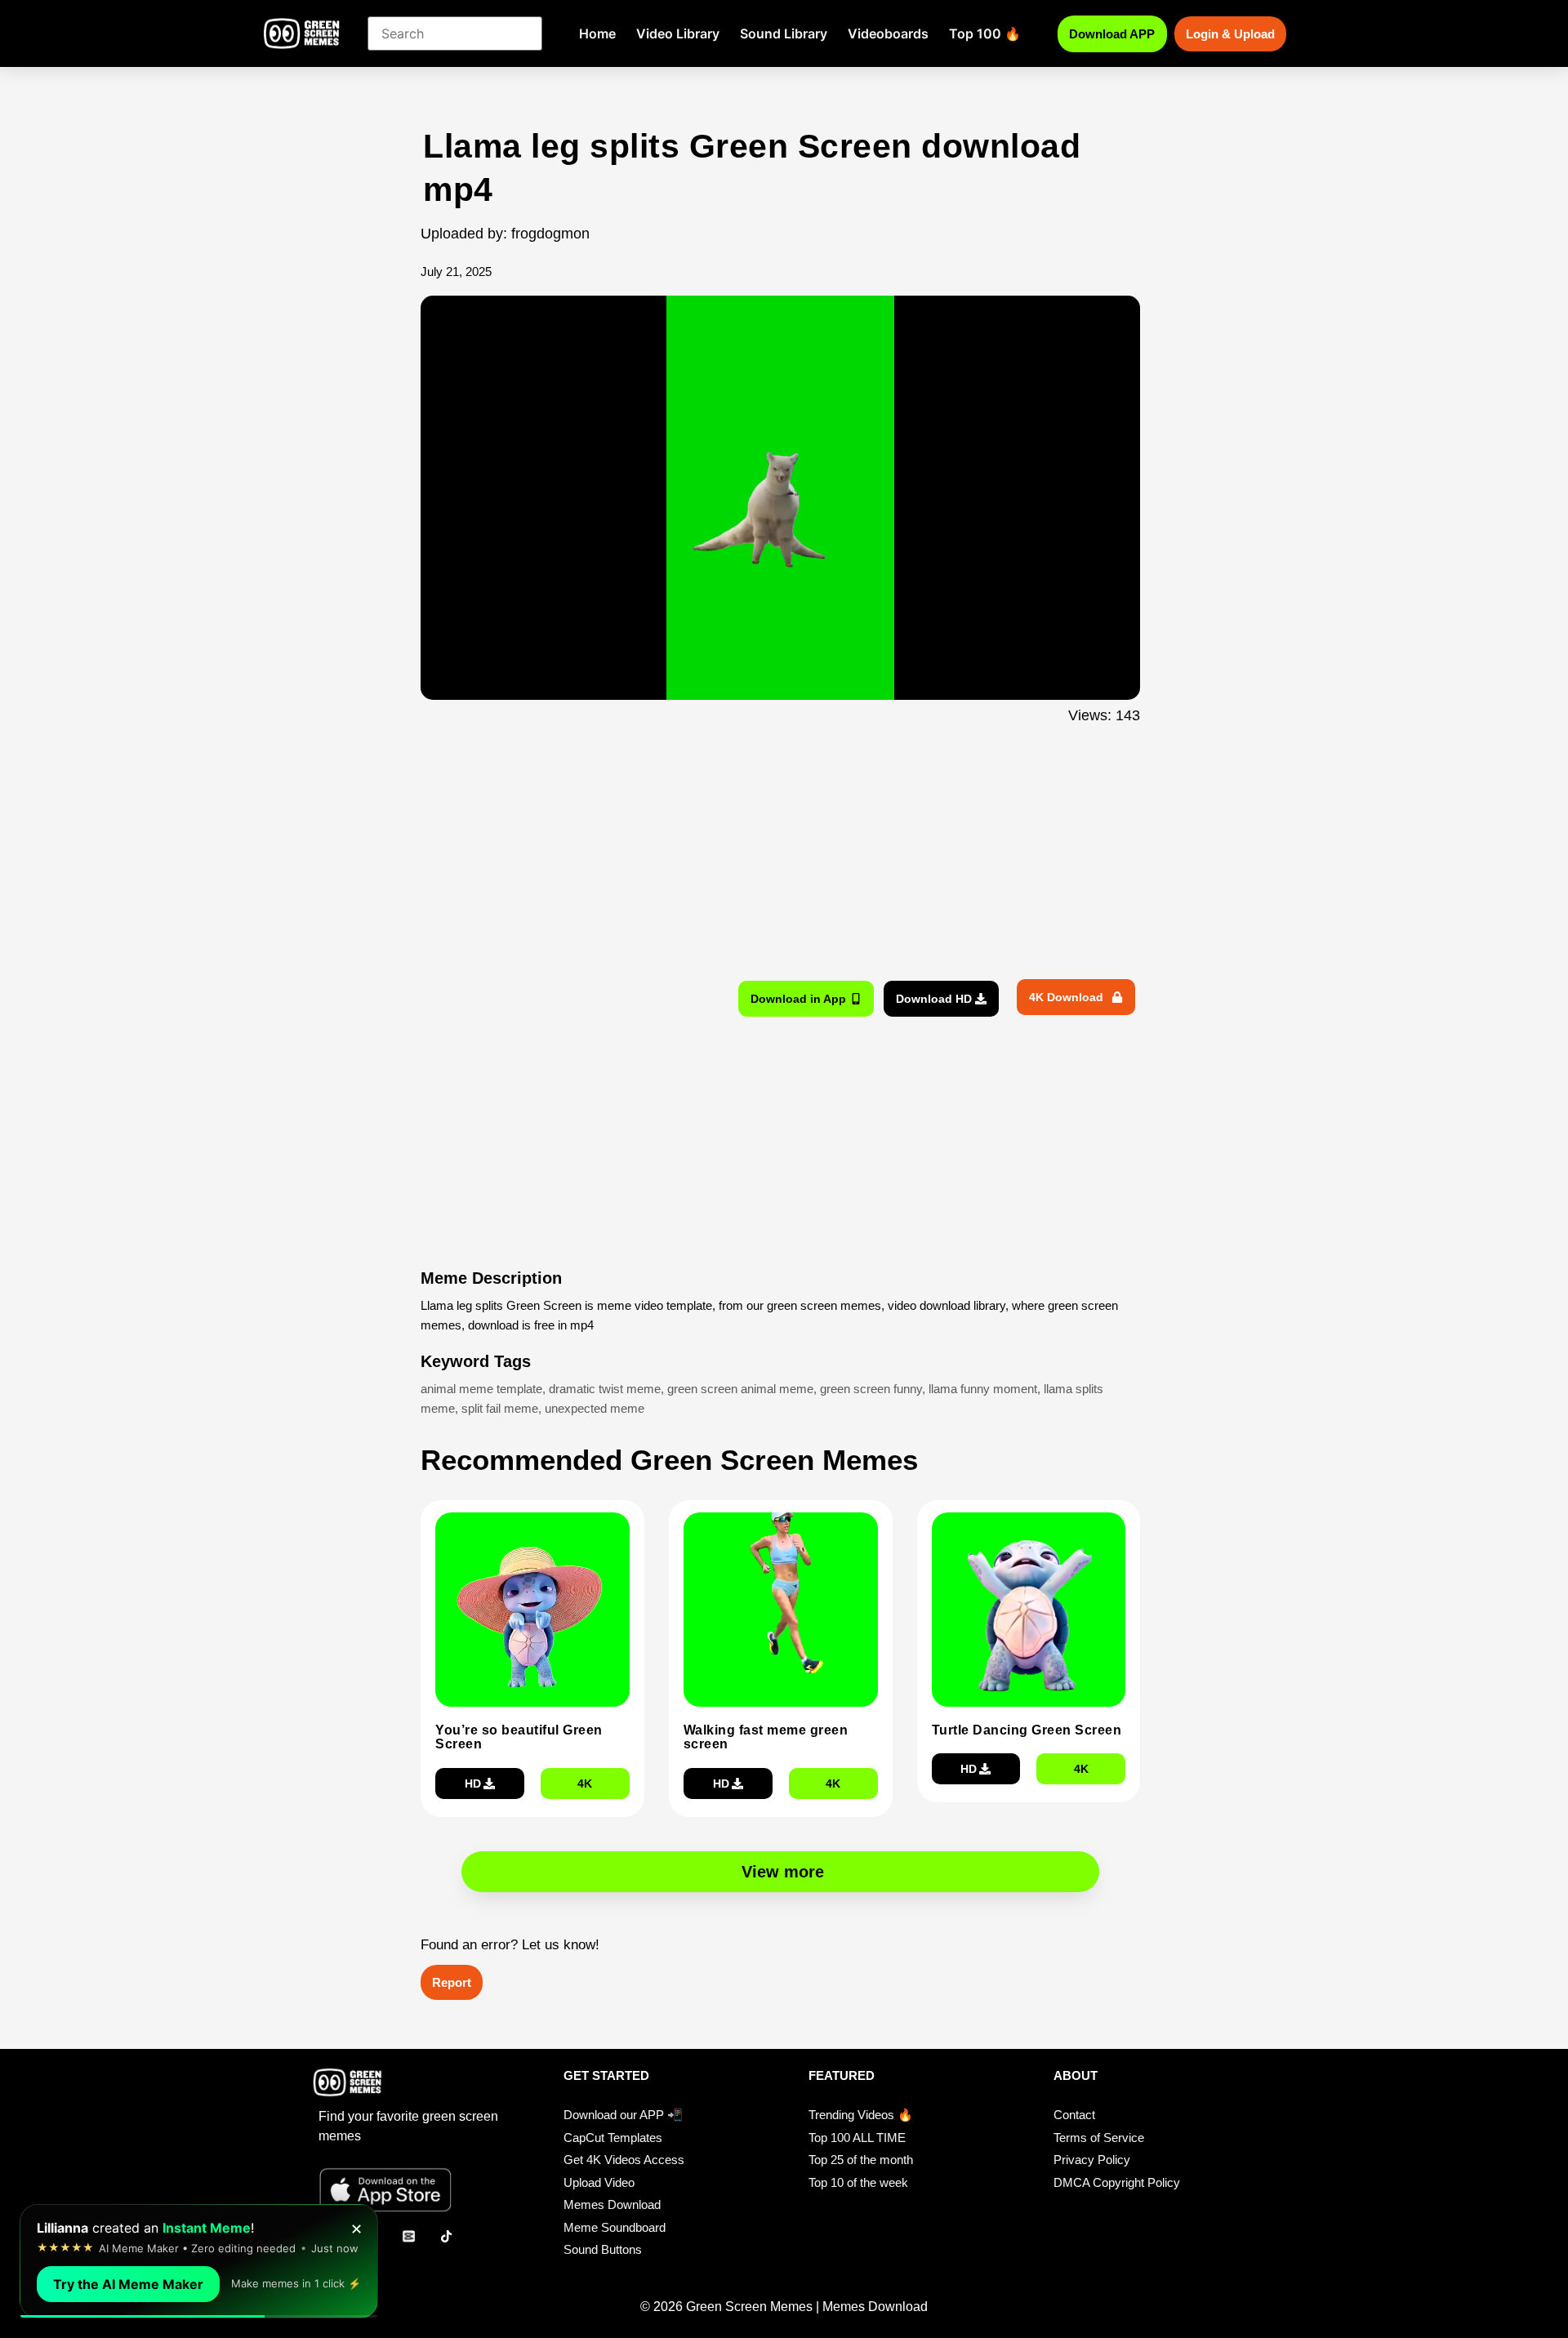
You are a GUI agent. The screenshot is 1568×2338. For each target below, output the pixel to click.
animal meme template (481, 1389)
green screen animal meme (740, 1389)
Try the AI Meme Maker (128, 2284)
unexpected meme (595, 1408)
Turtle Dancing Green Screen (1027, 1730)
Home (597, 33)
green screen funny (871, 1389)
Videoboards (888, 33)
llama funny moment (983, 1389)
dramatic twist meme (605, 1389)
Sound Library (784, 33)
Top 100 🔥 (985, 33)
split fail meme (500, 1408)
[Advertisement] (333, 452)
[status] (199, 2261)
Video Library (678, 33)
